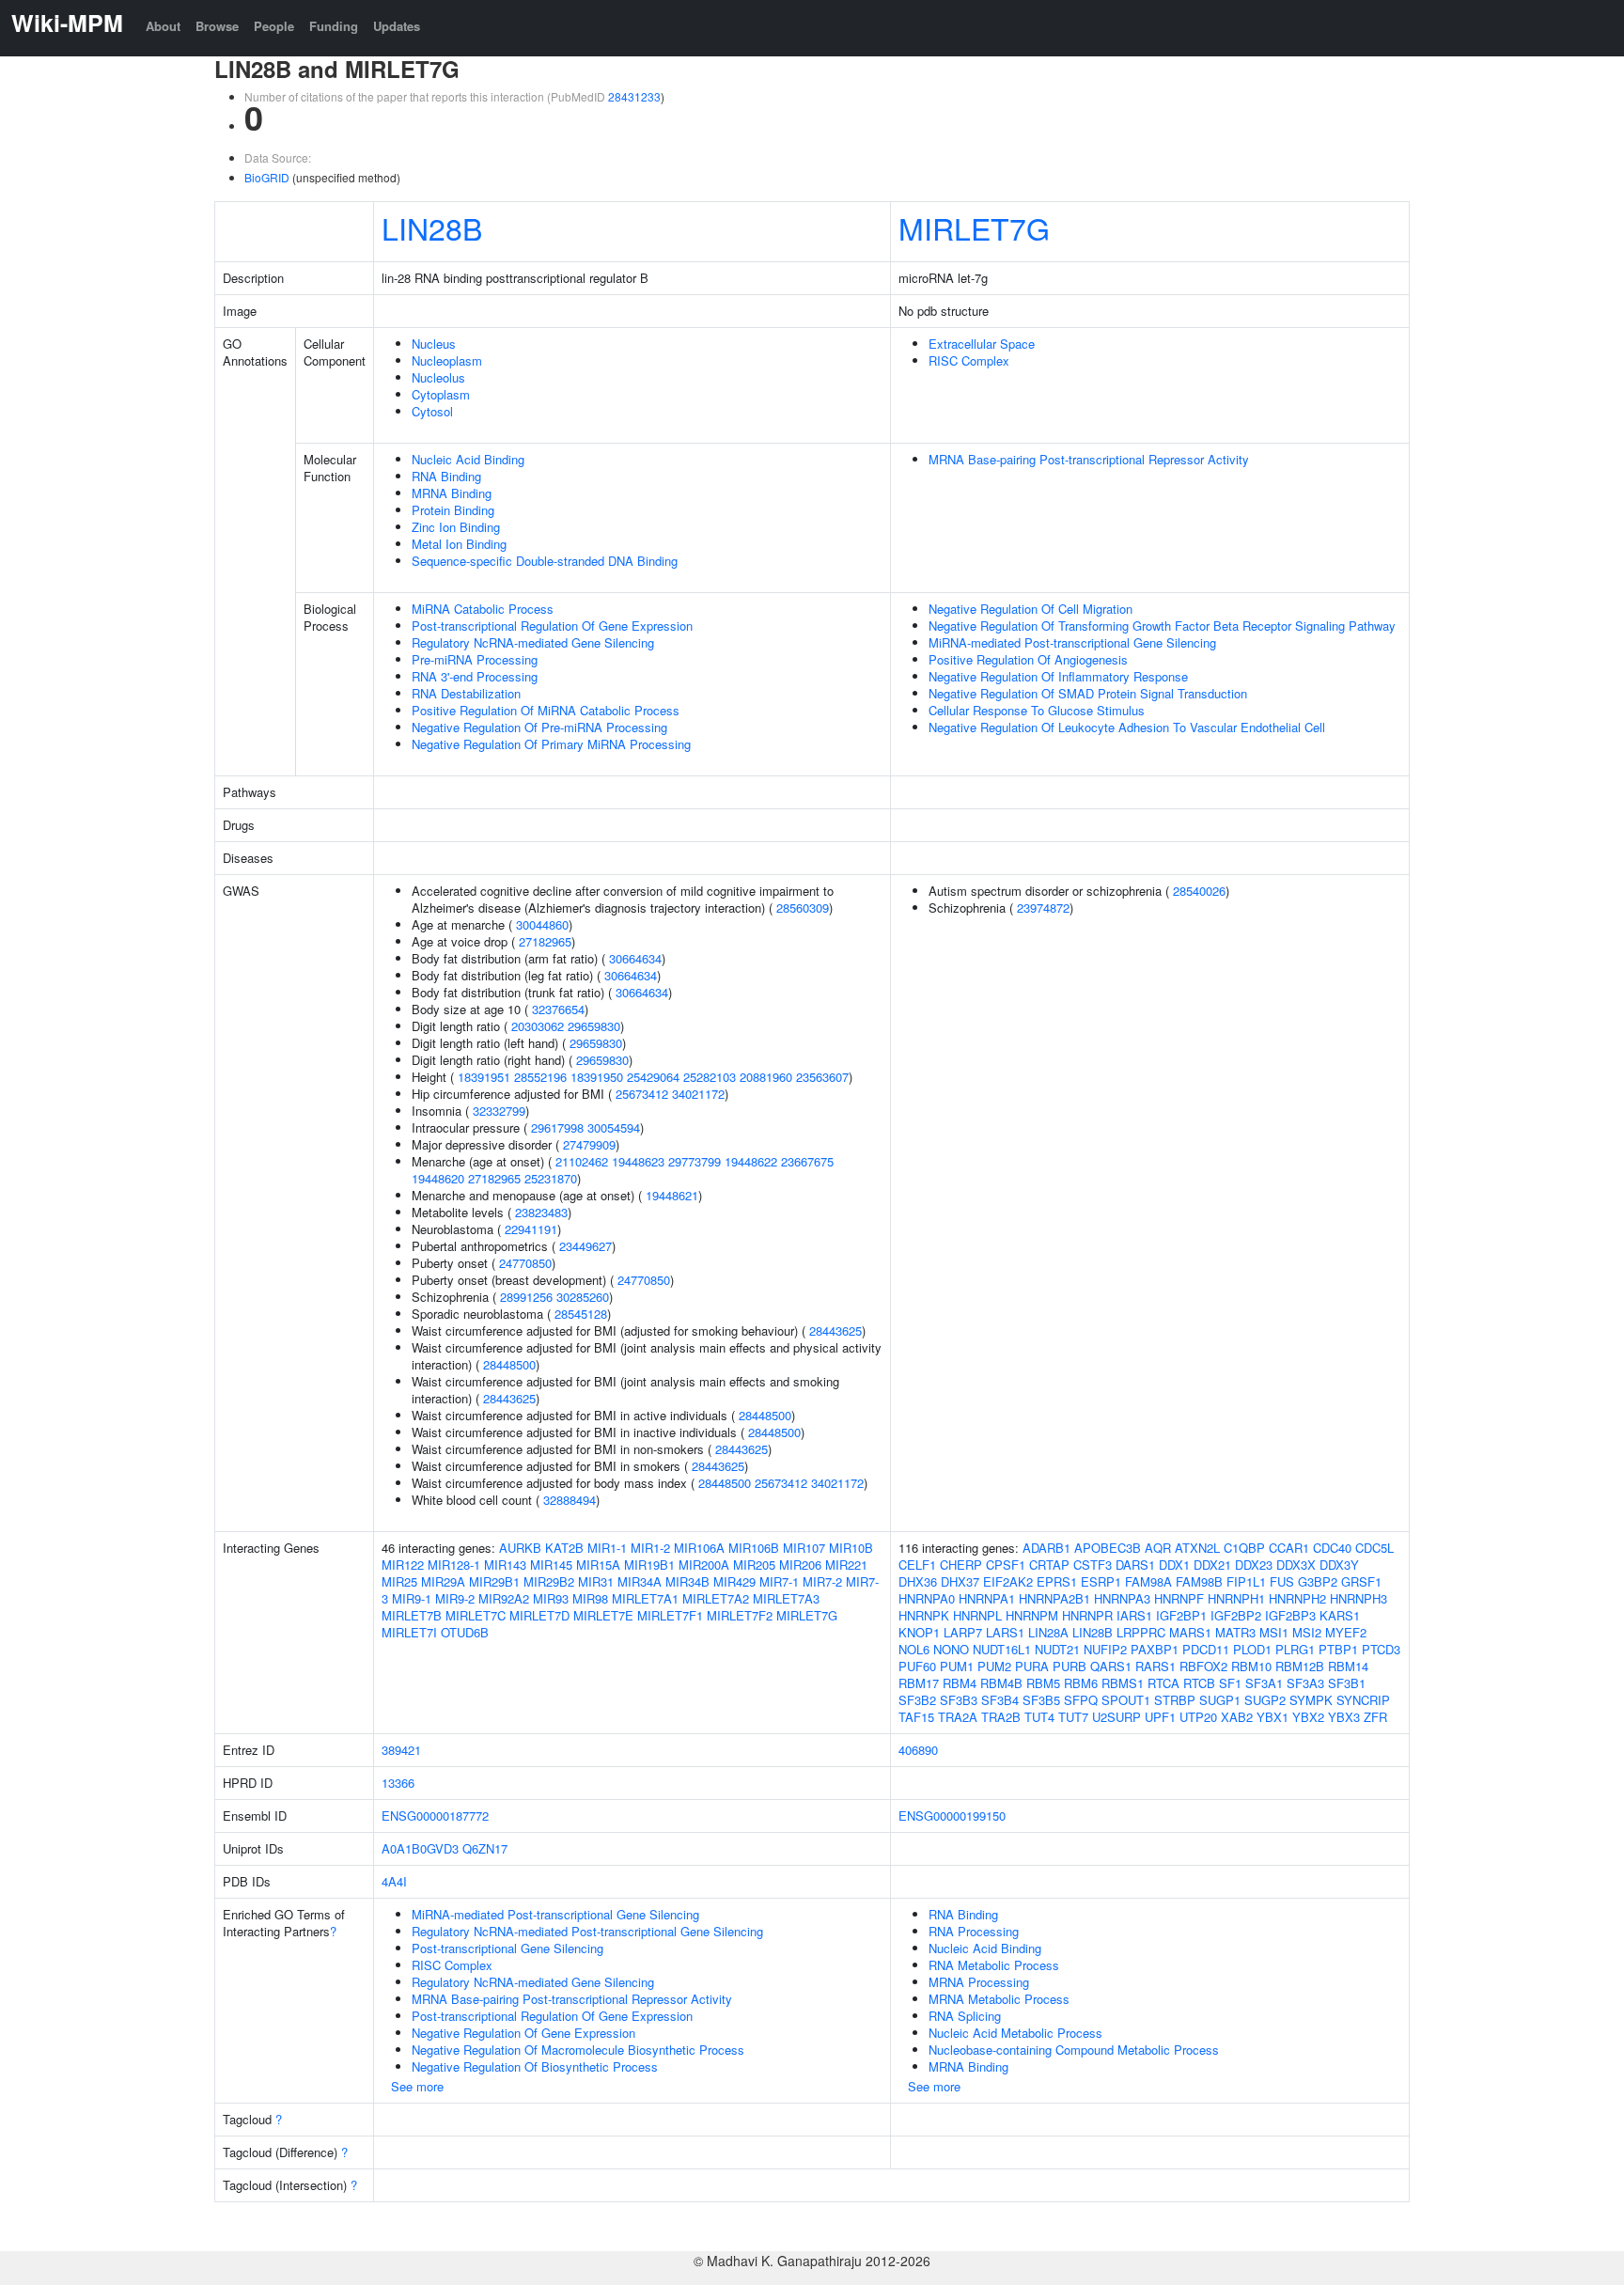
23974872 (1043, 908)
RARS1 (1156, 1666)
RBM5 (1043, 1683)
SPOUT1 (1126, 1700)
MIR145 (551, 1565)
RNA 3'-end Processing (475, 676)
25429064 (653, 1077)
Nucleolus (438, 377)
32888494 (570, 1500)
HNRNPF (1179, 1598)
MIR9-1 (412, 1598)
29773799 (695, 1161)
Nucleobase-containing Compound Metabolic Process (1074, 2050)
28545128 (581, 1314)
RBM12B (1300, 1666)
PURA (1032, 1666)
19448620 (438, 1178)
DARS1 (1135, 1565)
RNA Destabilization (466, 693)
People (274, 26)
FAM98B (1199, 1581)
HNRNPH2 (1297, 1598)
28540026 (1199, 891)
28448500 (509, 1364)
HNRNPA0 (927, 1598)
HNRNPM (1032, 1615)
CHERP (961, 1565)
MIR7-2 (822, 1581)
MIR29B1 (494, 1581)
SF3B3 (959, 1700)
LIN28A (1048, 1632)
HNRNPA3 (1122, 1598)
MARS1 (1190, 1632)
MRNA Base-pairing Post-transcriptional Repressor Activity (1089, 459)
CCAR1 (1289, 1548)
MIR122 (403, 1565)
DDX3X (1296, 1565)
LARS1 (1005, 1632)
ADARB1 (1046, 1548)
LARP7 (963, 1632)
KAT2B (564, 1548)
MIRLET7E (603, 1615)
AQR (1158, 1548)
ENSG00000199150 (952, 1815)
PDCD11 (1206, 1649)
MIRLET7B (412, 1615)
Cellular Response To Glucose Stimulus (1037, 710)
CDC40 (1332, 1548)
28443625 (835, 1330)
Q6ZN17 (485, 1848)
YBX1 (1273, 1717)
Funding (334, 26)
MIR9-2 (455, 1598)
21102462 (582, 1161)
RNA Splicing (965, 2016)
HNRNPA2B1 (1054, 1598)
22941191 (531, 1229)
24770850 (525, 1263)
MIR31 (596, 1581)
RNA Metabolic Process (994, 1965)
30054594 (614, 1127)
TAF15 (916, 1717)
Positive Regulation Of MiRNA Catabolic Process (546, 710)
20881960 (766, 1077)
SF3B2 (917, 1700)
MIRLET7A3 (786, 1598)
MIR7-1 (779, 1581)
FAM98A (1148, 1581)
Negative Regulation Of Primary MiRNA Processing (551, 744)
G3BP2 (1318, 1581)
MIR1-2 (650, 1548)
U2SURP (1116, 1717)
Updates (397, 26)
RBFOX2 (1203, 1666)
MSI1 (1274, 1632)
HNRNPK (924, 1615)
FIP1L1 (1246, 1581)
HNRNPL (977, 1615)
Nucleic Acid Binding (468, 459)
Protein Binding (453, 510)
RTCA (1163, 1683)
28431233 (634, 96)
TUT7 (1073, 1717)
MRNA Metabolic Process (999, 1999)
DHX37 (960, 1581)
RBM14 (1348, 1666)
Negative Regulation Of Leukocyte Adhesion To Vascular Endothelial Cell (1127, 727)
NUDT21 (1057, 1649)
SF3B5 (1041, 1700)
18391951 (484, 1077)
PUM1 (957, 1666)
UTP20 (1198, 1717)
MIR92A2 (504, 1598)
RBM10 (1251, 1666)
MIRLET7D (539, 1615)
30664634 (635, 958)
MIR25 (399, 1581)
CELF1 (917, 1565)
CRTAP (1049, 1565)
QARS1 (1111, 1666)
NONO (951, 1649)
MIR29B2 (549, 1581)
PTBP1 (1338, 1649)
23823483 (541, 1212)
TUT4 (1039, 1717)
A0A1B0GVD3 (420, 1848)
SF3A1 (1264, 1683)
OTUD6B (465, 1632)
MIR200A (704, 1565)
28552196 (540, 1077)
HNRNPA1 (987, 1598)
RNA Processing (974, 1931)
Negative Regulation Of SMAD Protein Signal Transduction (1088, 693)
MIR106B (754, 1548)
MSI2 (1307, 1632)
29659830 (594, 1026)
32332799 (499, 1111)
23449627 (586, 1246)
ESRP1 (1101, 1581)
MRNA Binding (452, 493)
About (163, 26)
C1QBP (1244, 1548)
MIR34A (640, 1581)
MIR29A (443, 1581)
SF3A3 (1305, 1683)
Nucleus (434, 344)
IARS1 (1134, 1615)
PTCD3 (1381, 1649)
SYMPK (1311, 1700)
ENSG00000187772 (435, 1815)
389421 (401, 1750)
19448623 (638, 1161)
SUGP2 (1265, 1700)
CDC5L (1374, 1548)
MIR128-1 (454, 1565)
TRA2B (1001, 1717)
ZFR (1375, 1717)
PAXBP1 (1155, 1649)
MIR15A (598, 1565)
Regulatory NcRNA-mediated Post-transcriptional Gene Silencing (587, 1931)
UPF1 (1160, 1717)
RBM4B (1001, 1683)
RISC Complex (969, 360)
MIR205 (754, 1565)
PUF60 (917, 1666)
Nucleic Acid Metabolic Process (1015, 2033)
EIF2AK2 (1008, 1581)
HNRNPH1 (1236, 1598)
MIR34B (687, 1581)
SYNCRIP (1363, 1700)
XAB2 (1237, 1717)
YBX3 (1344, 1717)
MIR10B (851, 1548)
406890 (918, 1750)
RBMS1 (1123, 1683)
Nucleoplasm (447, 360)
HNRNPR (1087, 1615)
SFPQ (1081, 1700)
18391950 (597, 1077)
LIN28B (432, 227)
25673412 (642, 1094)
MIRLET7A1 (645, 1598)
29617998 (557, 1127)
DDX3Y (1339, 1565)
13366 (398, 1783)
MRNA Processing (979, 1982)
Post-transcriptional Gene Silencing (507, 1948)
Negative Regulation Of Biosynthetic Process (535, 2066)
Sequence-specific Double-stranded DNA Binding (545, 561)
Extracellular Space (982, 344)
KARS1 (1340, 1615)
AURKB (520, 1548)
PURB (1070, 1666)
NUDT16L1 (1002, 1649)
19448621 (672, 1195)
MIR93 (551, 1598)
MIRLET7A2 (716, 1598)
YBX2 (1308, 1717)
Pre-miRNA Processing (475, 659)
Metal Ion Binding (459, 544)
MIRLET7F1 (670, 1615)
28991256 (526, 1297)
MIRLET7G (974, 227)
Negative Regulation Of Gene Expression (523, 2033)
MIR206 (800, 1565)
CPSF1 (1006, 1565)
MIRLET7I (409, 1632)
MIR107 (804, 1548)
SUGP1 (1220, 1700)
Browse (217, 26)
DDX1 (1174, 1565)
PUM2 (994, 1666)
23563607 (822, 1077)
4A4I (394, 1881)
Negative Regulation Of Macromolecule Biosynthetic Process (578, 2050)
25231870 (551, 1178)
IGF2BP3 (1290, 1615)
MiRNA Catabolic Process (483, 609)
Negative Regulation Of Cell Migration (1031, 609)
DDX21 (1212, 1565)
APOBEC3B (1108, 1548)
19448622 (751, 1161)
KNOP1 (919, 1632)
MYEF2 (1346, 1632)
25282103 (710, 1077)
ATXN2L (1197, 1548)
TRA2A (958, 1717)
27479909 (589, 1144)
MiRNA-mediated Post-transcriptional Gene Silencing (1072, 642)
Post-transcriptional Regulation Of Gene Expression (552, 626)
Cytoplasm (441, 394)
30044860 (542, 924)
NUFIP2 (1105, 1649)
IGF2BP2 (1236, 1615)
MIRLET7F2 (740, 1615)
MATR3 (1235, 1632)
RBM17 (919, 1683)
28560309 (803, 908)
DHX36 (918, 1581)
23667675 (807, 1161)
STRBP (1175, 1700)
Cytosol (432, 411)
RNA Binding (446, 476)
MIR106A (699, 1548)
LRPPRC (1141, 1632)
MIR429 (734, 1581)
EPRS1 (1057, 1581)
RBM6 (1081, 1683)
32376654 (558, 1009)
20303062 (538, 1026)
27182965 (545, 941)
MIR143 (505, 1565)
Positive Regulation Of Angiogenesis (1028, 659)
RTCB (1199, 1683)
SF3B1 (1347, 1683)
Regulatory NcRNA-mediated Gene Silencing (533, 642)
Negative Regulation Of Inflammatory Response (1058, 676)
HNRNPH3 (1359, 1598)
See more (417, 2086)
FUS (1282, 1581)
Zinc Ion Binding (456, 527)
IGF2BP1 (1181, 1615)
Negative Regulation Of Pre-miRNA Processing (539, 727)
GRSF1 (1361, 1581)
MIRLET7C (476, 1615)
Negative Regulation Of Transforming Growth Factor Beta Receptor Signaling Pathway (1162, 626)
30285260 (583, 1297)
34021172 (698, 1094)
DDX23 (1254, 1565)
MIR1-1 (607, 1548)
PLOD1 (1252, 1649)
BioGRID (267, 177)
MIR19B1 (649, 1565)
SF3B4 (1000, 1700)
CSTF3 (1093, 1565)
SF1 (1230, 1683)
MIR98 (590, 1598)
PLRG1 (1295, 1649)
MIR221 (846, 1565)
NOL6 (914, 1649)
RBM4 (960, 1683)
